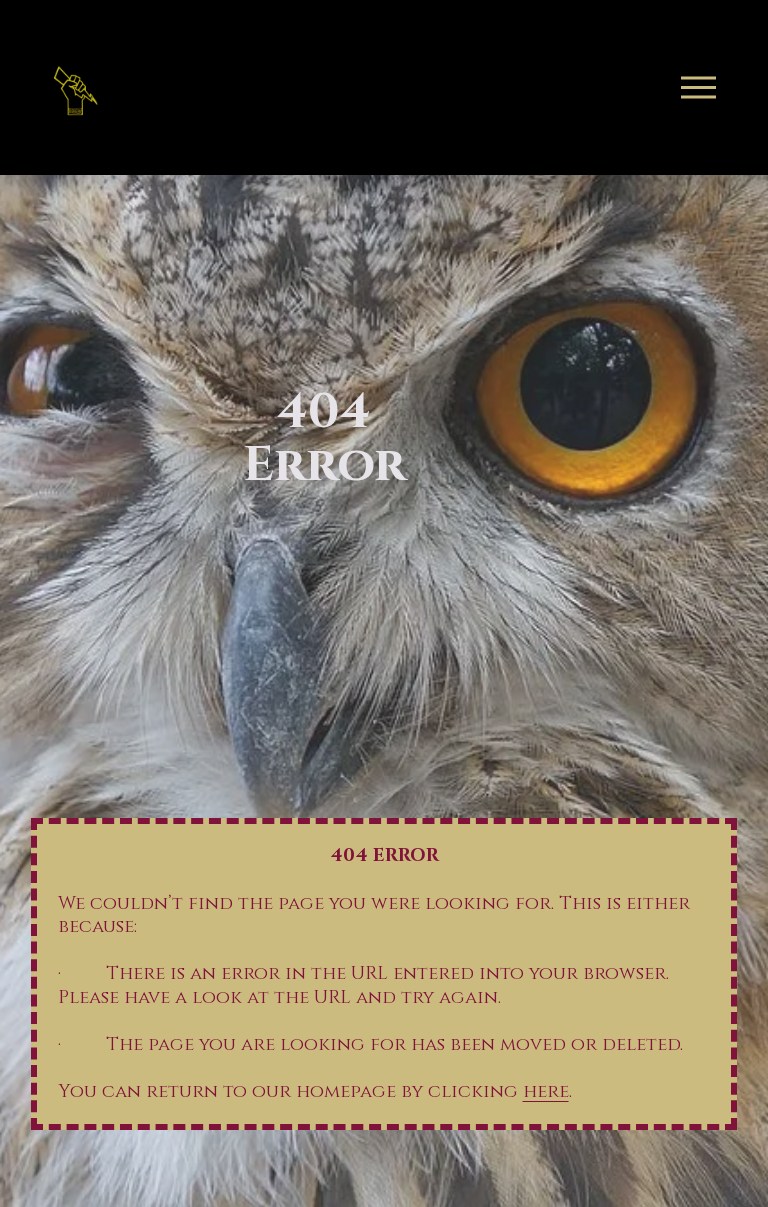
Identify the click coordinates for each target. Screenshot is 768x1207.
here (546, 1091)
